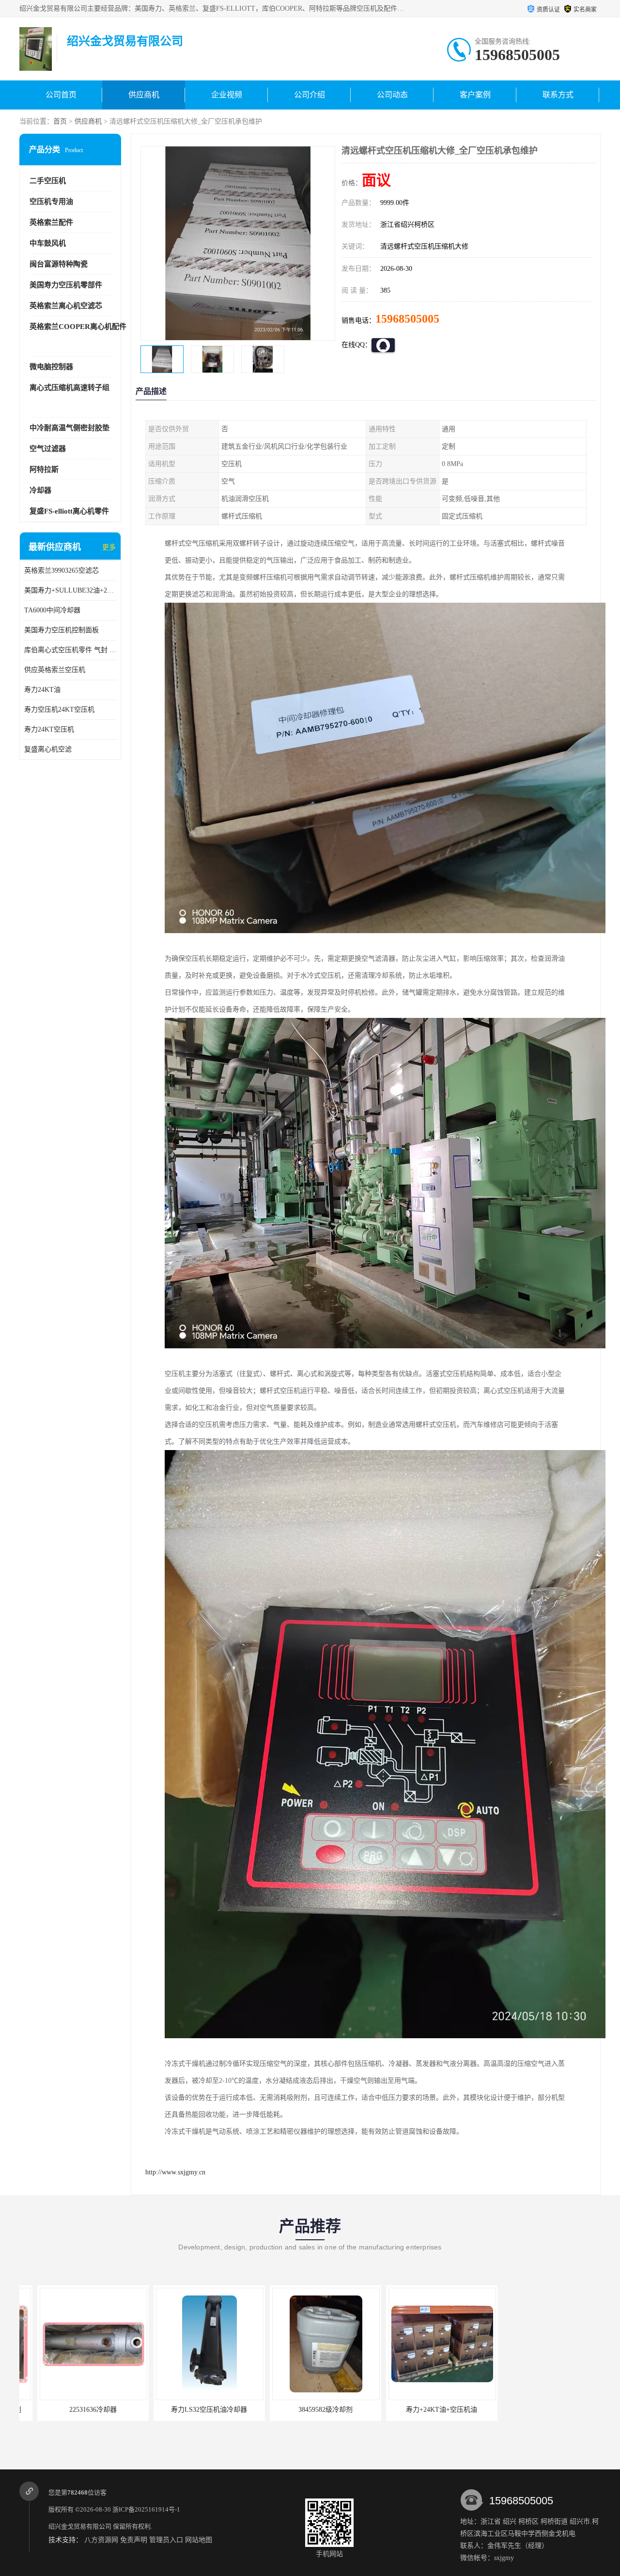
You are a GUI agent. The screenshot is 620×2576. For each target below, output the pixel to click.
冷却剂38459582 (540, 2410)
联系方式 (558, 95)
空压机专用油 (51, 202)
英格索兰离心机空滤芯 (66, 306)
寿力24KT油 (42, 690)
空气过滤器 (48, 449)
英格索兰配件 (51, 222)
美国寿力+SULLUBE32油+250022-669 (70, 590)
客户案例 (475, 95)
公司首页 (61, 95)
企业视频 (227, 95)
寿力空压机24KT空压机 (59, 710)
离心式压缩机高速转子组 (70, 388)
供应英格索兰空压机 (55, 670)
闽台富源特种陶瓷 (59, 264)
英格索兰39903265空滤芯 (62, 570)
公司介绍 (310, 95)
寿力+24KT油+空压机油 (308, 2410)
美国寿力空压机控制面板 (62, 630)
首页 (60, 121)
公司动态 (392, 95)
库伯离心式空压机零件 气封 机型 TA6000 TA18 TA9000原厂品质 (70, 650)
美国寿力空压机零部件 (66, 285)
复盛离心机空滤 (48, 749)
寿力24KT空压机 (49, 729)
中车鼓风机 (48, 243)
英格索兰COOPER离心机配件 (78, 327)
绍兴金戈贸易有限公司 (80, 2526)
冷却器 (40, 490)
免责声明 (134, 2540)
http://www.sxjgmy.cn (175, 2172)
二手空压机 (48, 181)
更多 (109, 547)
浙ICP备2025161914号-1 (146, 2509)
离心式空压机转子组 (424, 2410)
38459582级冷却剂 (191, 2410)
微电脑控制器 (51, 367)
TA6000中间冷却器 (52, 610)
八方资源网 (101, 2540)
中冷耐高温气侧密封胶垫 (70, 428)
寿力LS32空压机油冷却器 (75, 2410)
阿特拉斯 (44, 469)
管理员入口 (166, 2540)
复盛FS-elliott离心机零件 (69, 511)
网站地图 (199, 2540)
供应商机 (144, 95)
